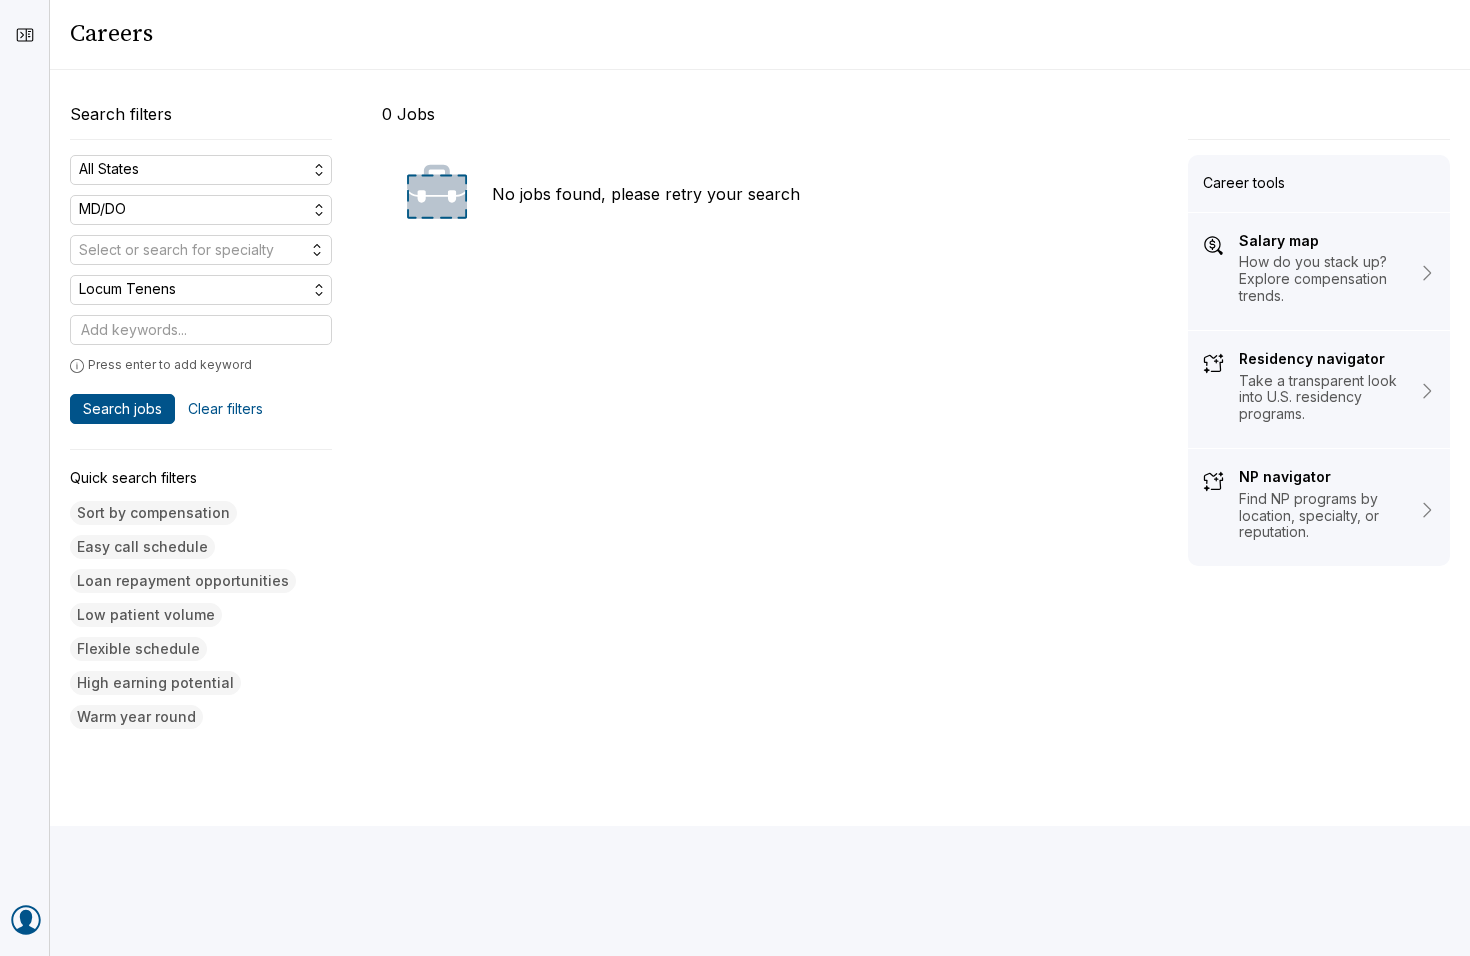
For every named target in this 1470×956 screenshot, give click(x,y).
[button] (153, 513)
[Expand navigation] (25, 35)
